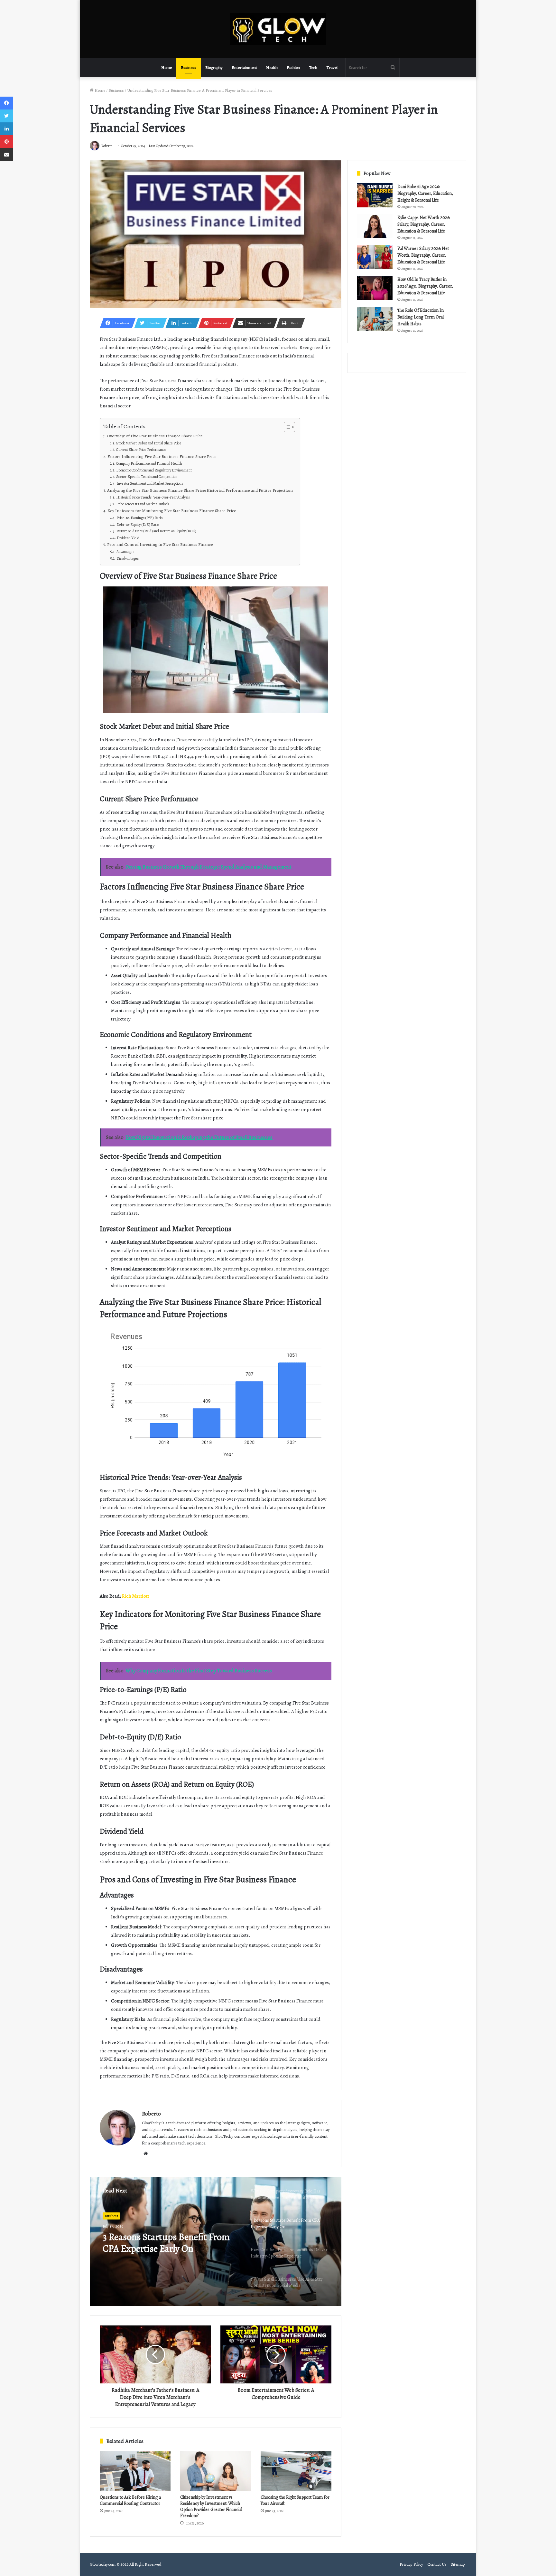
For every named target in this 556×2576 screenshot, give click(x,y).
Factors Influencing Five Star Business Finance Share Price (162, 456)
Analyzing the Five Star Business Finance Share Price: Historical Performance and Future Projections (200, 490)
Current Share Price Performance (141, 450)
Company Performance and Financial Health (149, 463)
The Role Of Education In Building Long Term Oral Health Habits (421, 317)
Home (167, 67)
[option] (216, 2241)
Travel (332, 67)
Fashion (293, 67)
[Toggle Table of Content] (286, 427)
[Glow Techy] (278, 29)
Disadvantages (127, 558)
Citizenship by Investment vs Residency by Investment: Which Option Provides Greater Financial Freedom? (211, 2506)
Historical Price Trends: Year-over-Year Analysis (153, 497)
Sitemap (458, 2564)
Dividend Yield (128, 538)
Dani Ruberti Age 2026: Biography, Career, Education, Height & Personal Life (425, 193)
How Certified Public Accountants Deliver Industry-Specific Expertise (169, 2243)
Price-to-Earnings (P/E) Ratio (139, 518)
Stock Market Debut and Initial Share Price (149, 443)
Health (272, 67)
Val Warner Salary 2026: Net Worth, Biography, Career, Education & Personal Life (423, 255)
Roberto (151, 2114)
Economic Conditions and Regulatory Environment (154, 470)
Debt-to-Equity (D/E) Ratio (138, 525)
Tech (313, 67)
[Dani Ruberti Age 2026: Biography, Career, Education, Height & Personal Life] (375, 195)
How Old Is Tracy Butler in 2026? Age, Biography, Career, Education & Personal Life (425, 286)
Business (189, 67)
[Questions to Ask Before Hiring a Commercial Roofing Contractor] (135, 2471)
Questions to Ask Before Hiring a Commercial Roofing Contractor (130, 2500)
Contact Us (437, 2564)
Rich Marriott (136, 1596)
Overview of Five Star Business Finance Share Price (155, 436)
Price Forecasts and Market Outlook (143, 504)
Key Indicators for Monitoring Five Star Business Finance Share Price (172, 511)
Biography (214, 67)
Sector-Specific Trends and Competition (147, 477)
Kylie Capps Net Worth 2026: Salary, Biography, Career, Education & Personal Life (424, 224)
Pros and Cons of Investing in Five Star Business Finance (160, 544)
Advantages (125, 552)
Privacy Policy (411, 2564)
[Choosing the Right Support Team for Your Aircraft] (296, 2471)
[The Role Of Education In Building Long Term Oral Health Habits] (375, 319)
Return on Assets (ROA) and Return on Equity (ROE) (156, 531)
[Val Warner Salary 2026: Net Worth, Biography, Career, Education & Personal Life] (375, 257)
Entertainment (244, 67)
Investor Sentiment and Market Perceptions (150, 483)
